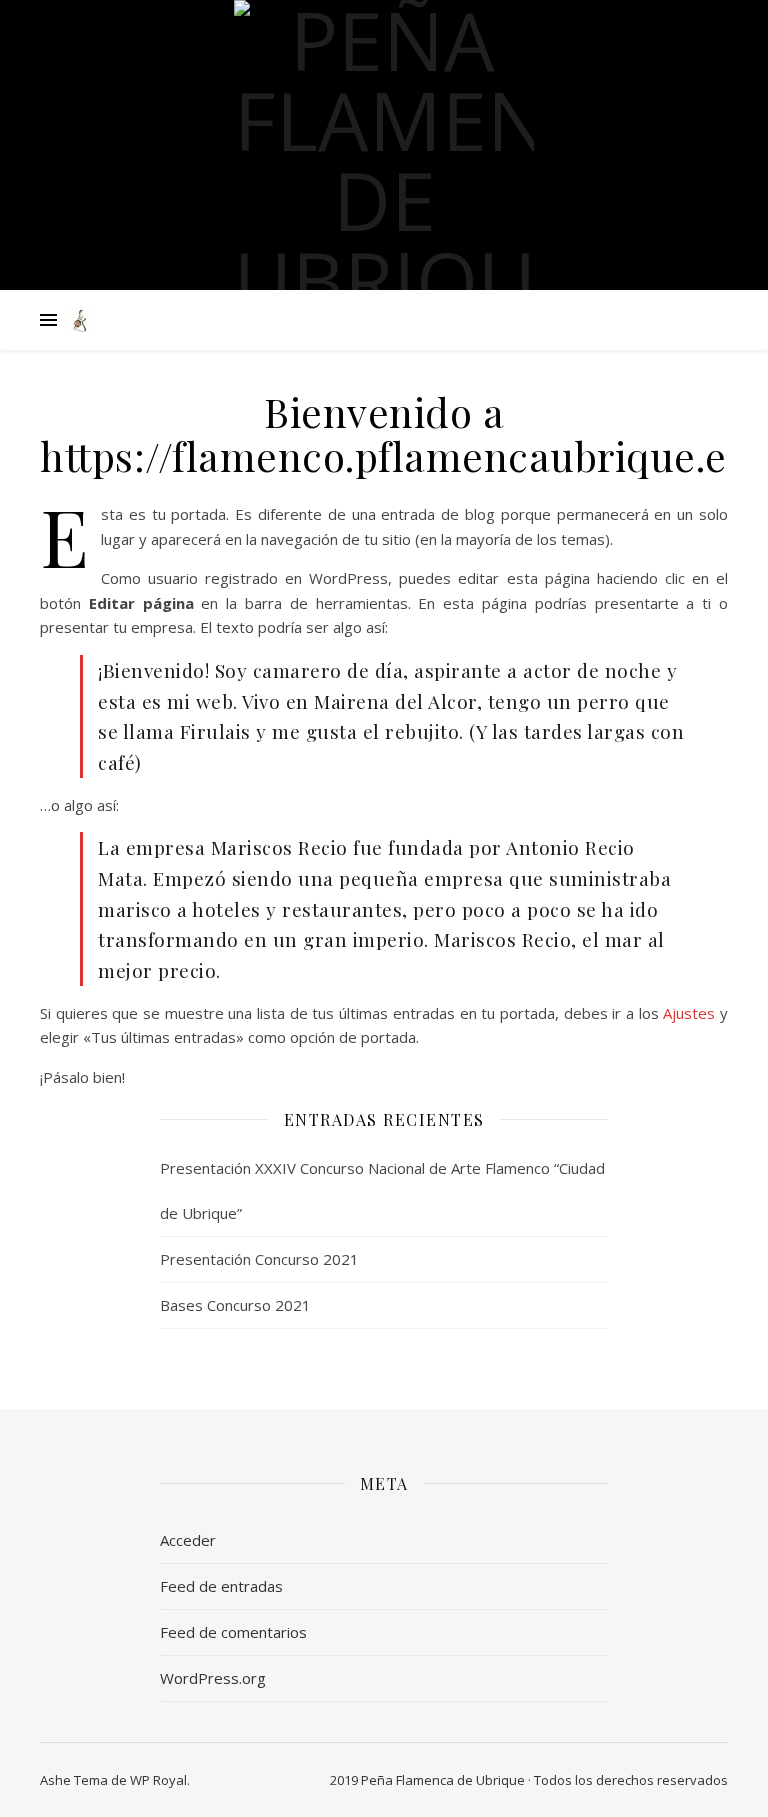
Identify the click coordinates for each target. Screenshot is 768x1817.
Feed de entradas (221, 1586)
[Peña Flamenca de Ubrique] (384, 160)
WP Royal (158, 1780)
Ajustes (689, 1013)
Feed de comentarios (233, 1632)
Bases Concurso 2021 (235, 1305)
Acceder (188, 1540)
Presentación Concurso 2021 (259, 1259)
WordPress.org (213, 1678)
